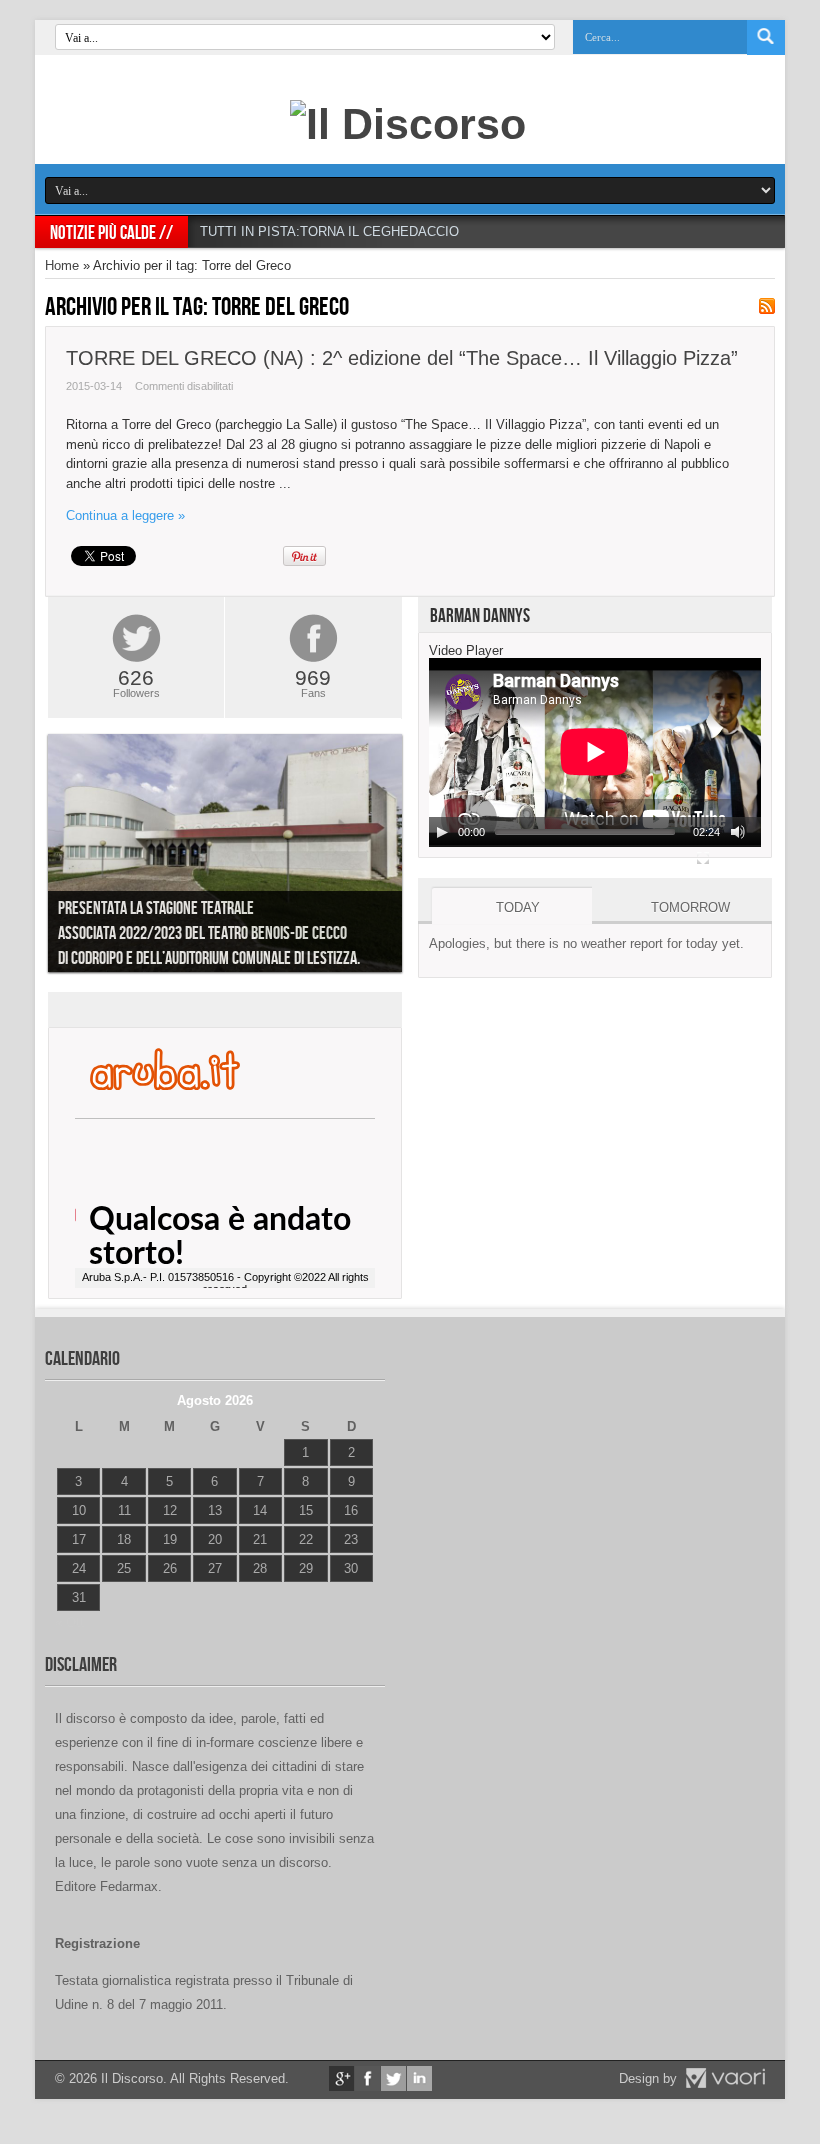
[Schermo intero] (703, 858)
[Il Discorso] (408, 124)
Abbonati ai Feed (767, 306)
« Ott (69, 1622)
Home (62, 265)
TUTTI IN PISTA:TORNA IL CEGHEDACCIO (329, 231)
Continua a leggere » (125, 515)
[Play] (442, 832)
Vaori (725, 2078)
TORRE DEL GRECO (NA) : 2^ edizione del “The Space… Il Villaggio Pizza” (402, 358)
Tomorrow (690, 907)
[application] (595, 752)
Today (518, 907)
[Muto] (738, 832)
